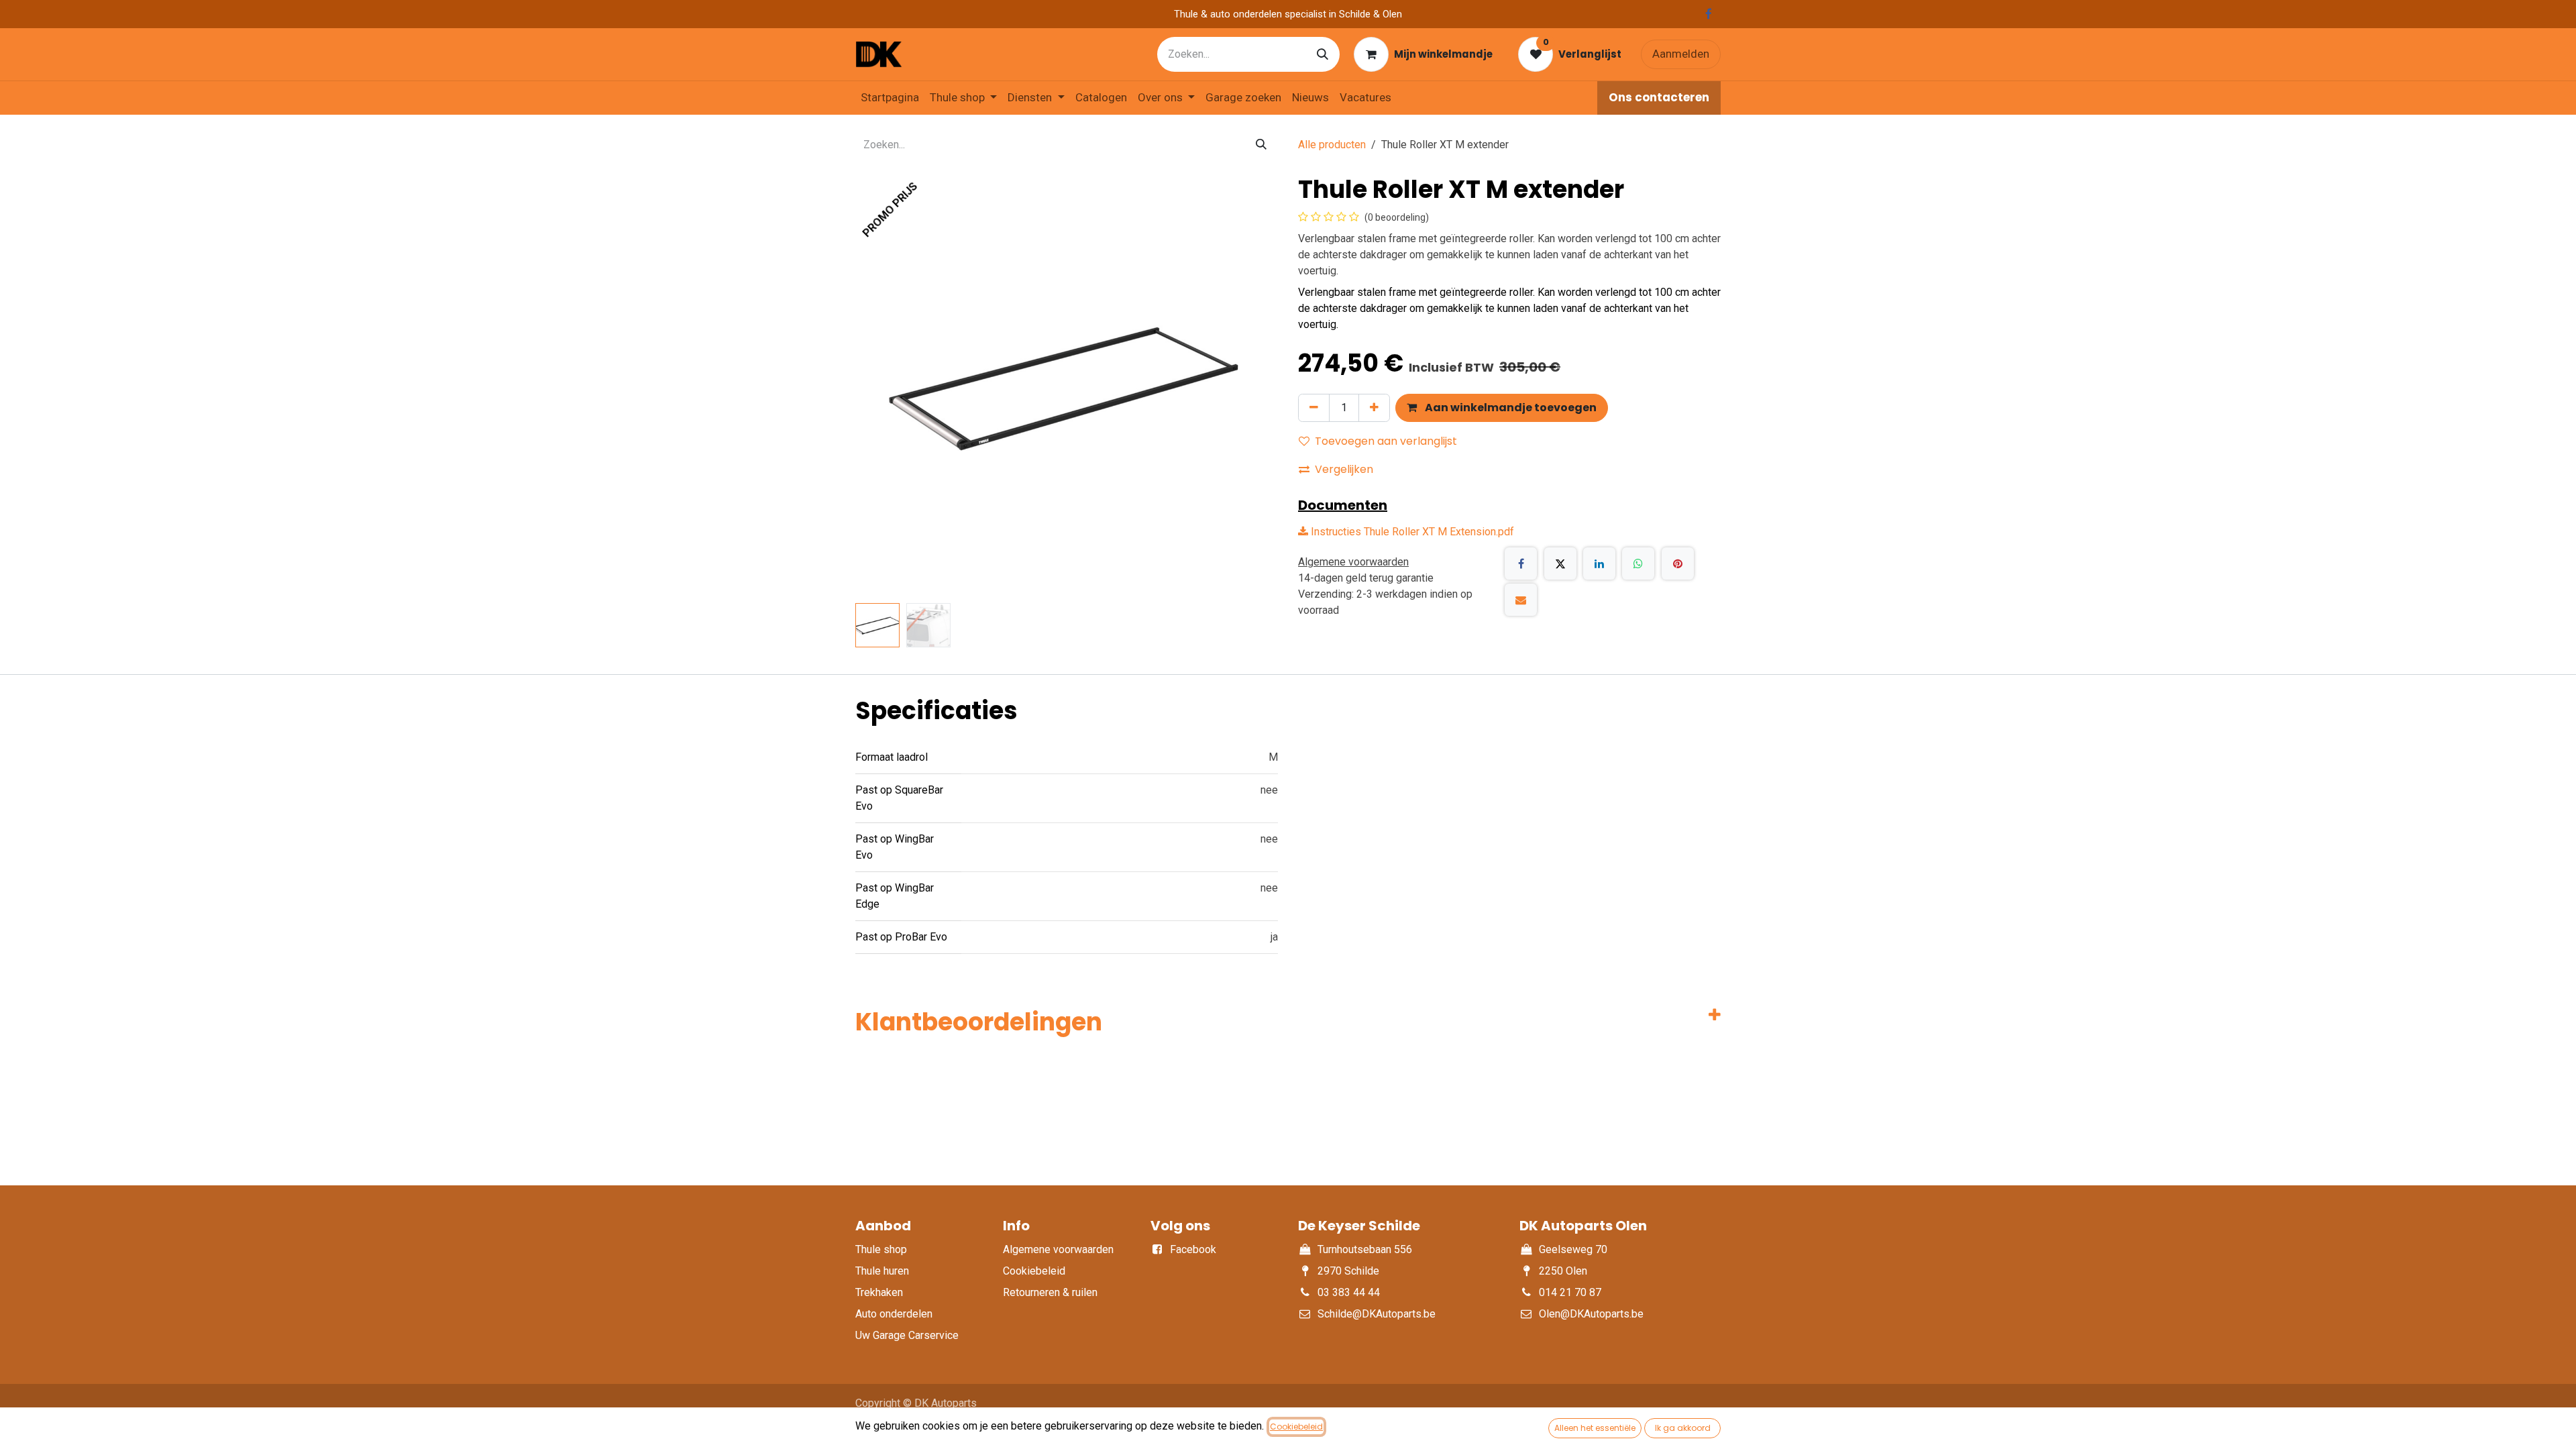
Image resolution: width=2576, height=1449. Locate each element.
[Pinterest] (1678, 563)
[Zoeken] (1323, 54)
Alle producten (1332, 145)
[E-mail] (1521, 600)
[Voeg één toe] (1374, 408)
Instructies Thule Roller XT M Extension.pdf (1411, 532)
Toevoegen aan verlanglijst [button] (1386, 441)
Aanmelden (1681, 54)
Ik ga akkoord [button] (1683, 1428)
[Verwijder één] (1314, 408)
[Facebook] (1521, 563)
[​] (1709, 14)
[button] (876, 386)
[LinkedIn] (1599, 563)
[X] (1560, 563)
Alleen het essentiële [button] (1595, 1428)
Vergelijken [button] (1344, 469)
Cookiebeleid (1296, 1427)
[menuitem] (890, 98)
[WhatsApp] (1638, 563)
